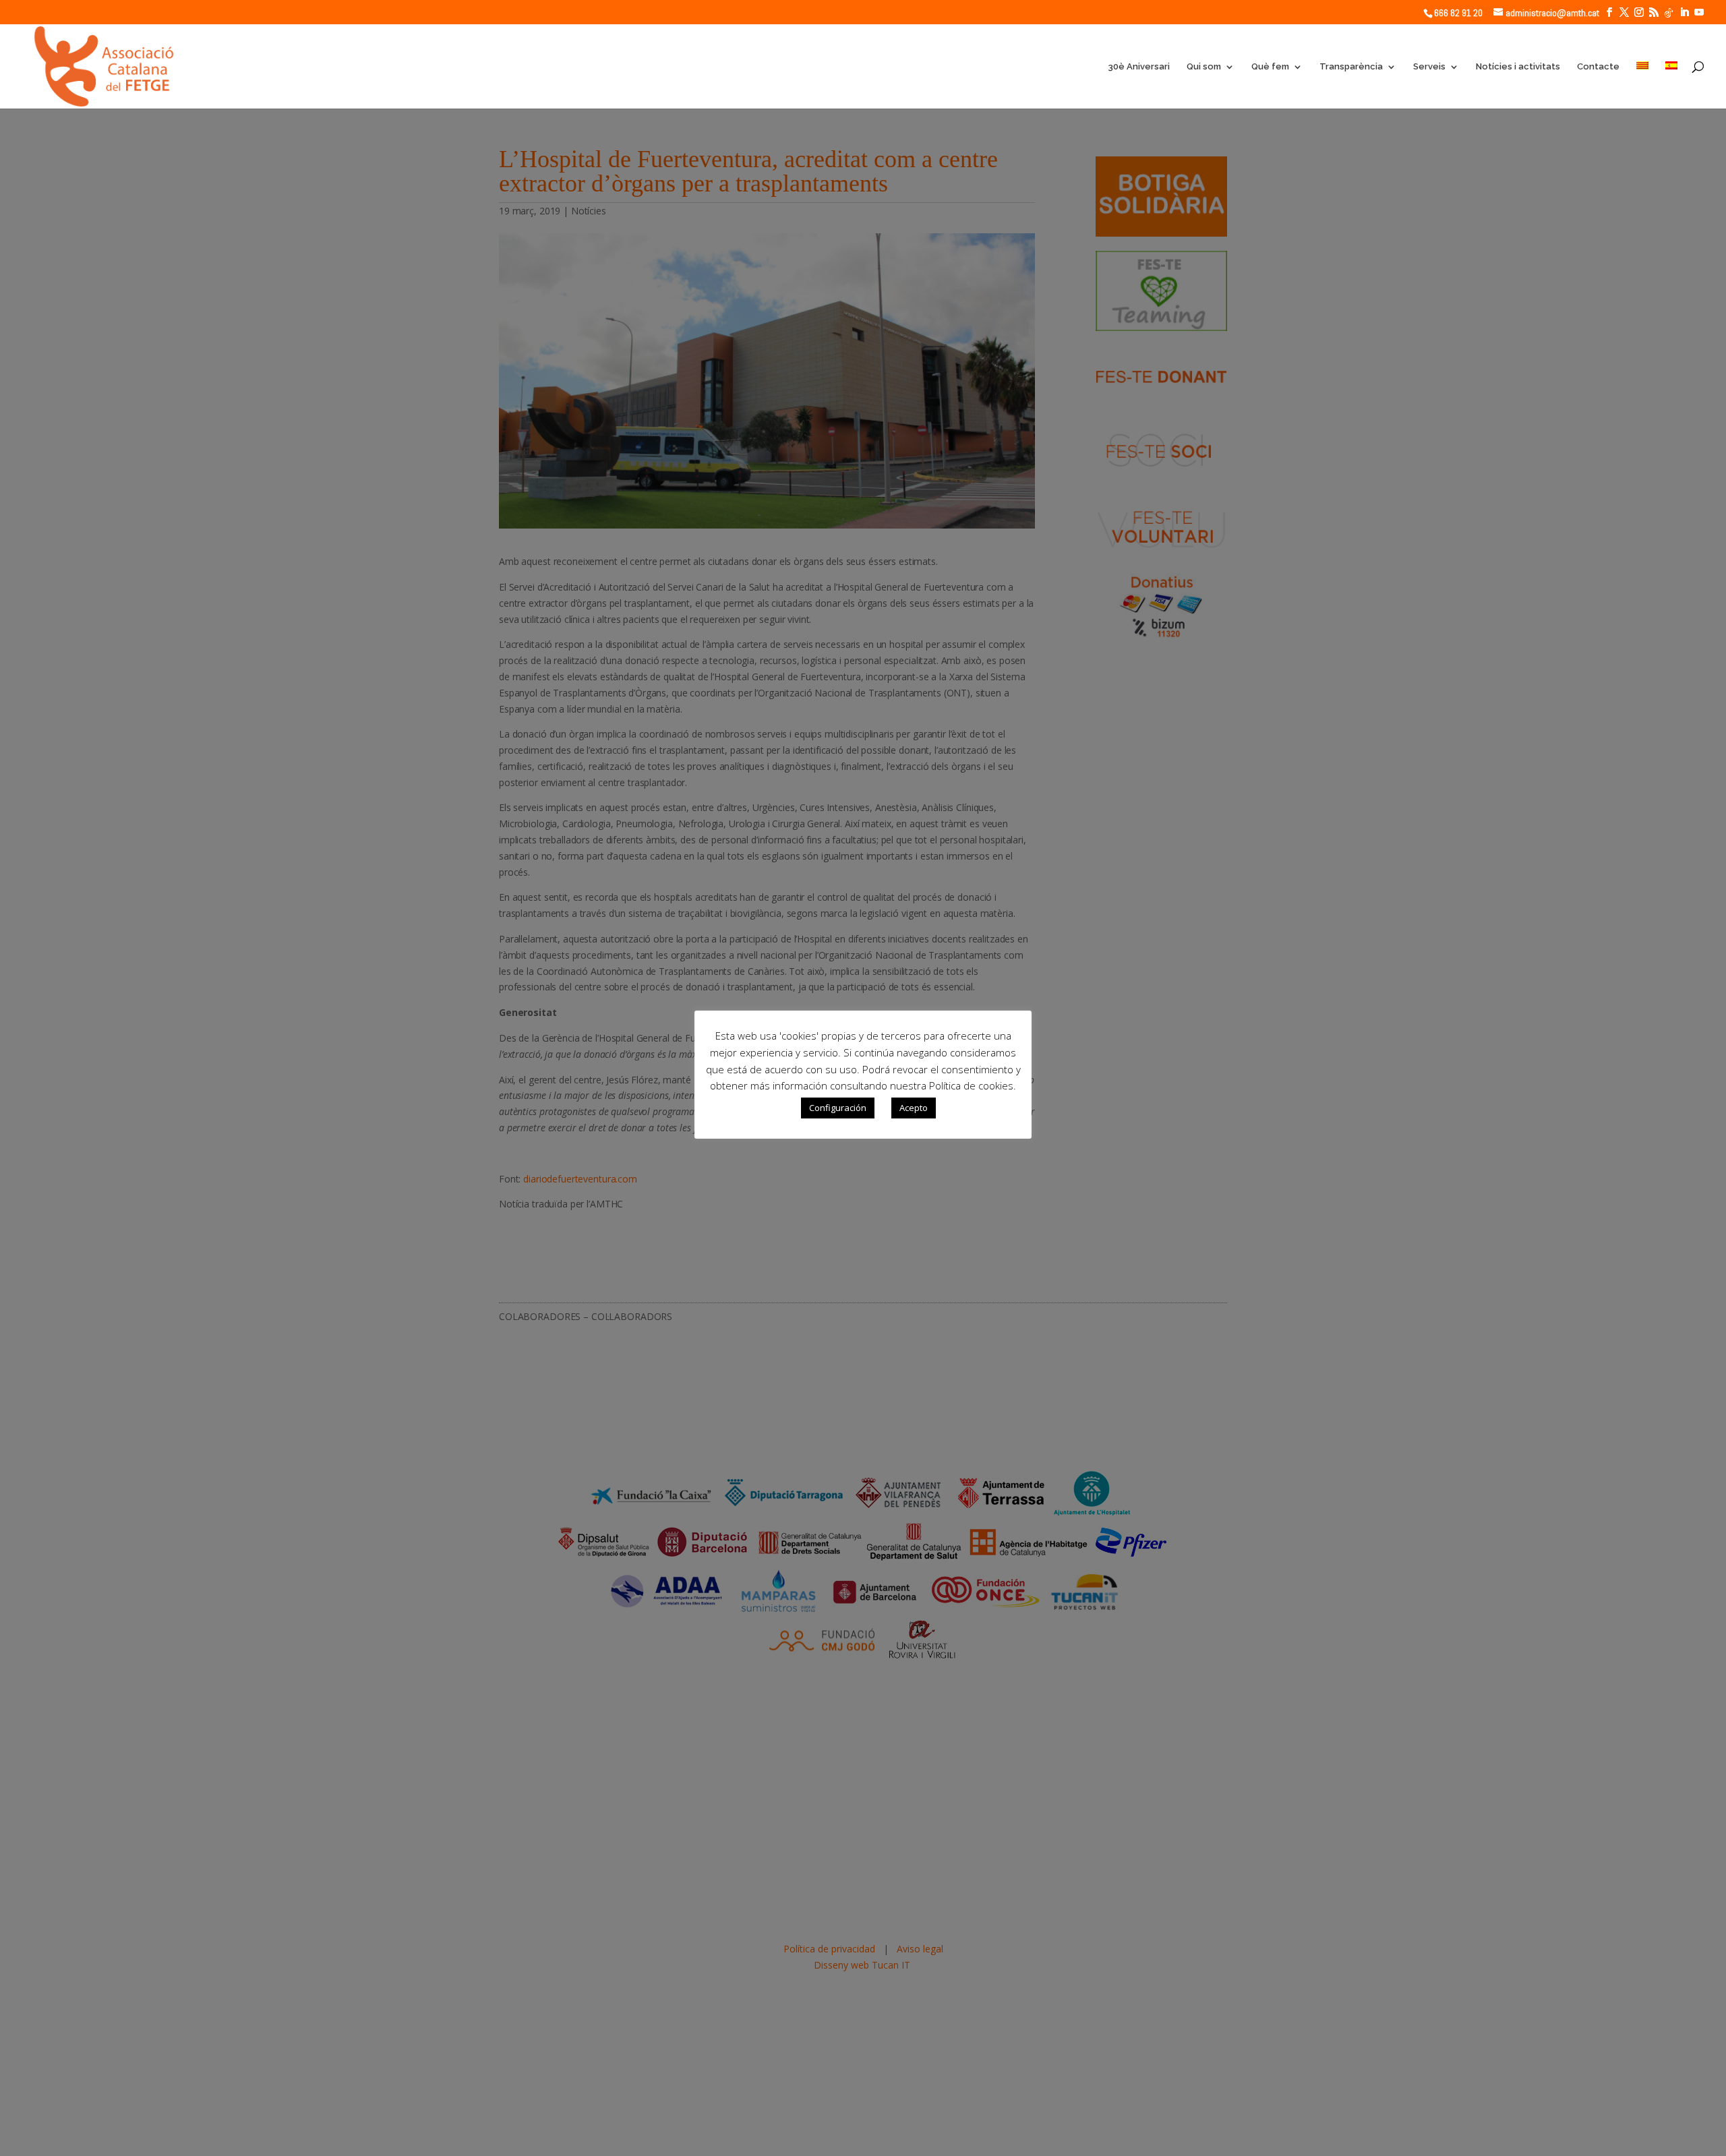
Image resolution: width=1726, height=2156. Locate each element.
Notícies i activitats (1518, 67)
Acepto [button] (914, 1108)
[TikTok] (1669, 13)
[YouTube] (1699, 12)
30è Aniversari (1139, 67)
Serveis (1429, 67)
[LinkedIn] (1684, 12)
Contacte (1598, 67)
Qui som (1204, 67)
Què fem (1270, 67)
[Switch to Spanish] (1671, 85)
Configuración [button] (838, 1108)
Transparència (1351, 67)
